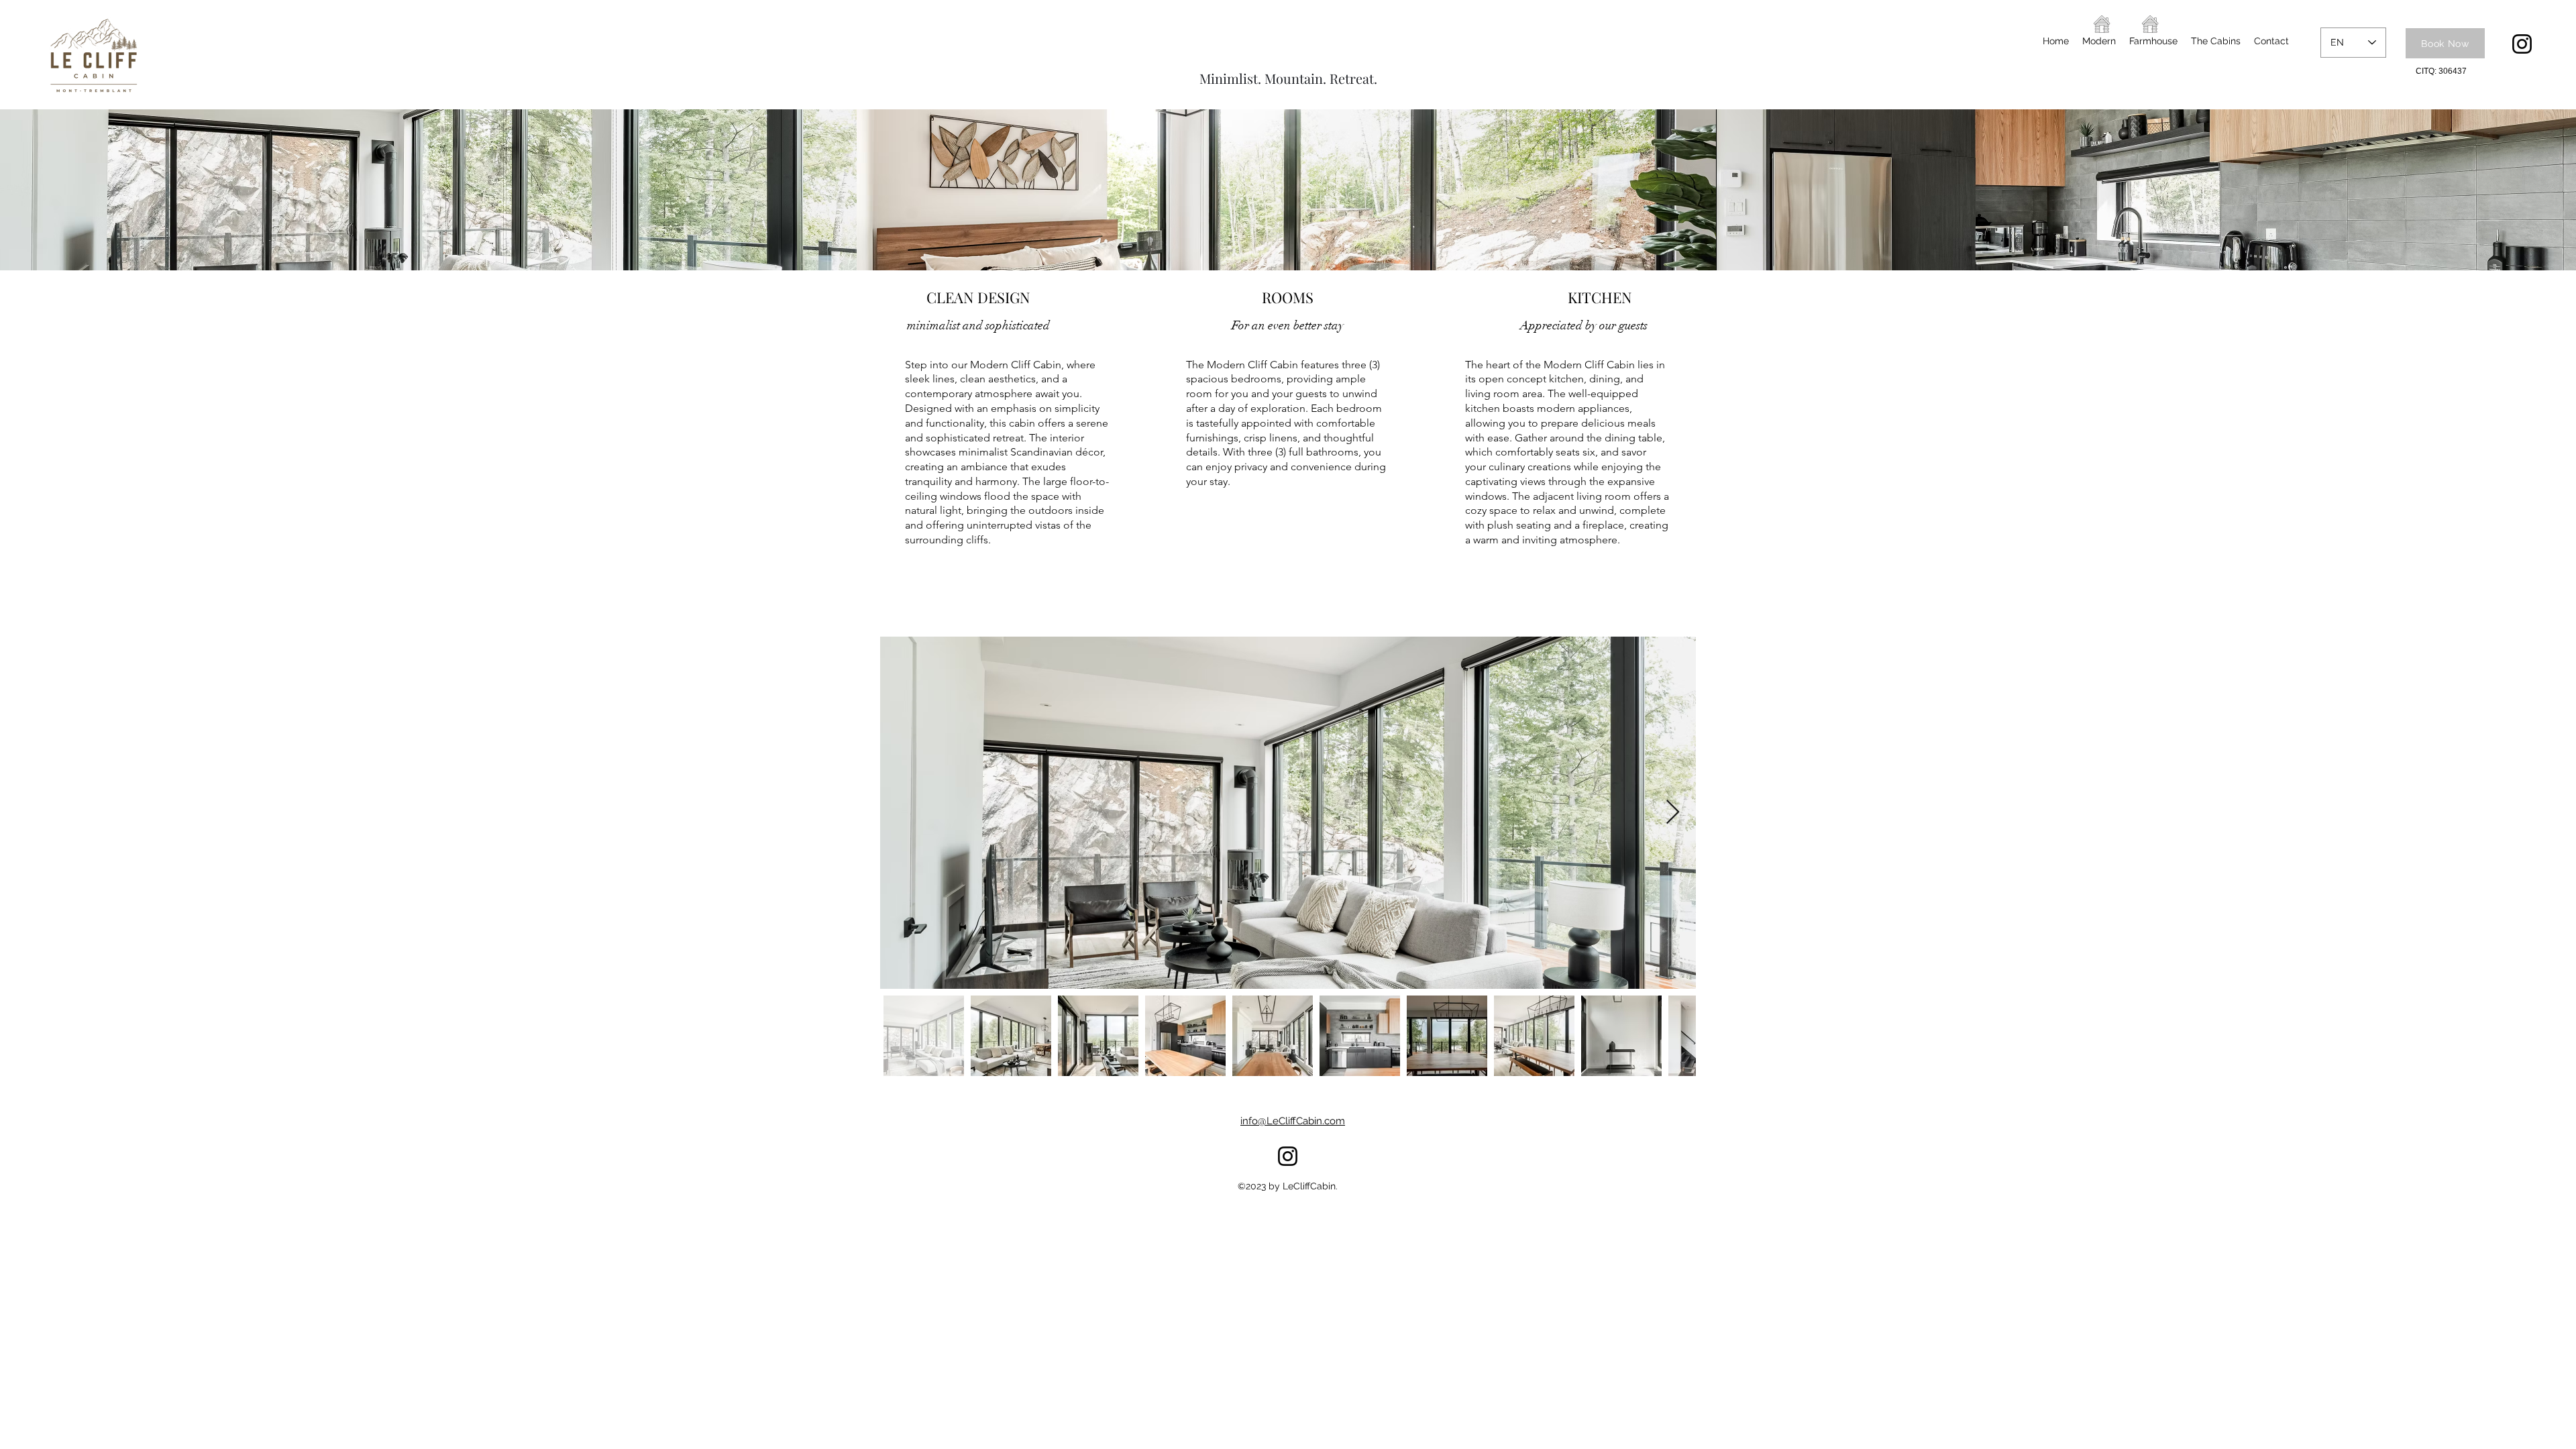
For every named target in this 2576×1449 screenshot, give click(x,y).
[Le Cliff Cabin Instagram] (2522, 44)
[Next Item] (1673, 813)
